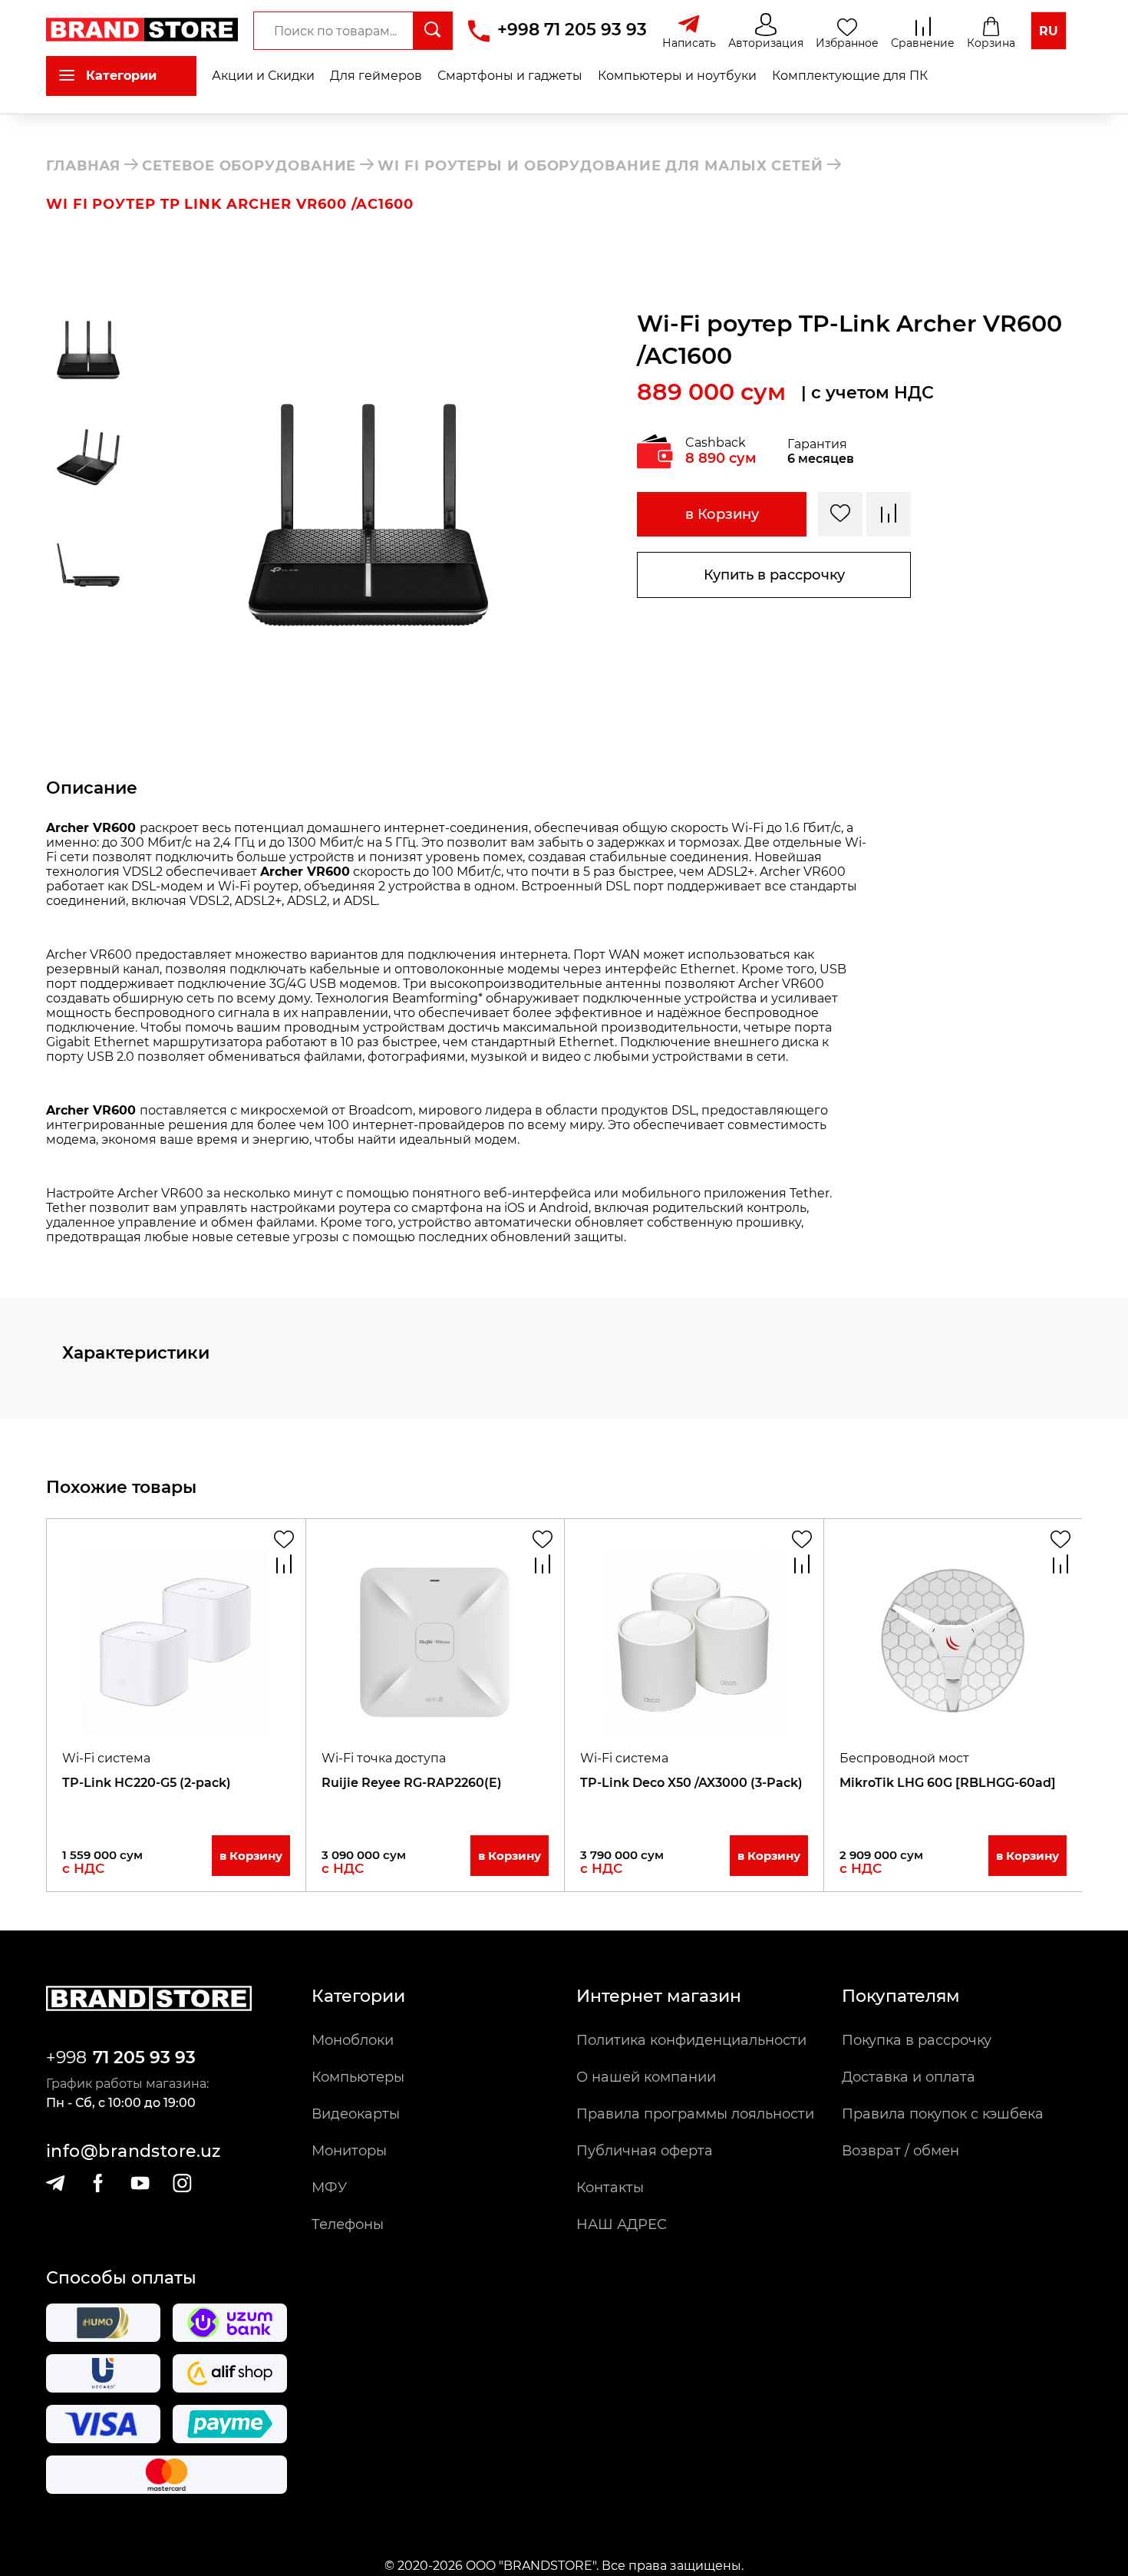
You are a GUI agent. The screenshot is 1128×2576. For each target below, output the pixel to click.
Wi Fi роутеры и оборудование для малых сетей (600, 166)
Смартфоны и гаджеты (510, 76)
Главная (83, 166)
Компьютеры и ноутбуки (677, 76)
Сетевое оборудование (249, 166)
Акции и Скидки (263, 76)
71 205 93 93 (144, 2057)
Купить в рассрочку (774, 575)
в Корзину (722, 514)
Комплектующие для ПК (850, 76)
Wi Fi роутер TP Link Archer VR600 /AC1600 (230, 204)
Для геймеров (376, 76)
